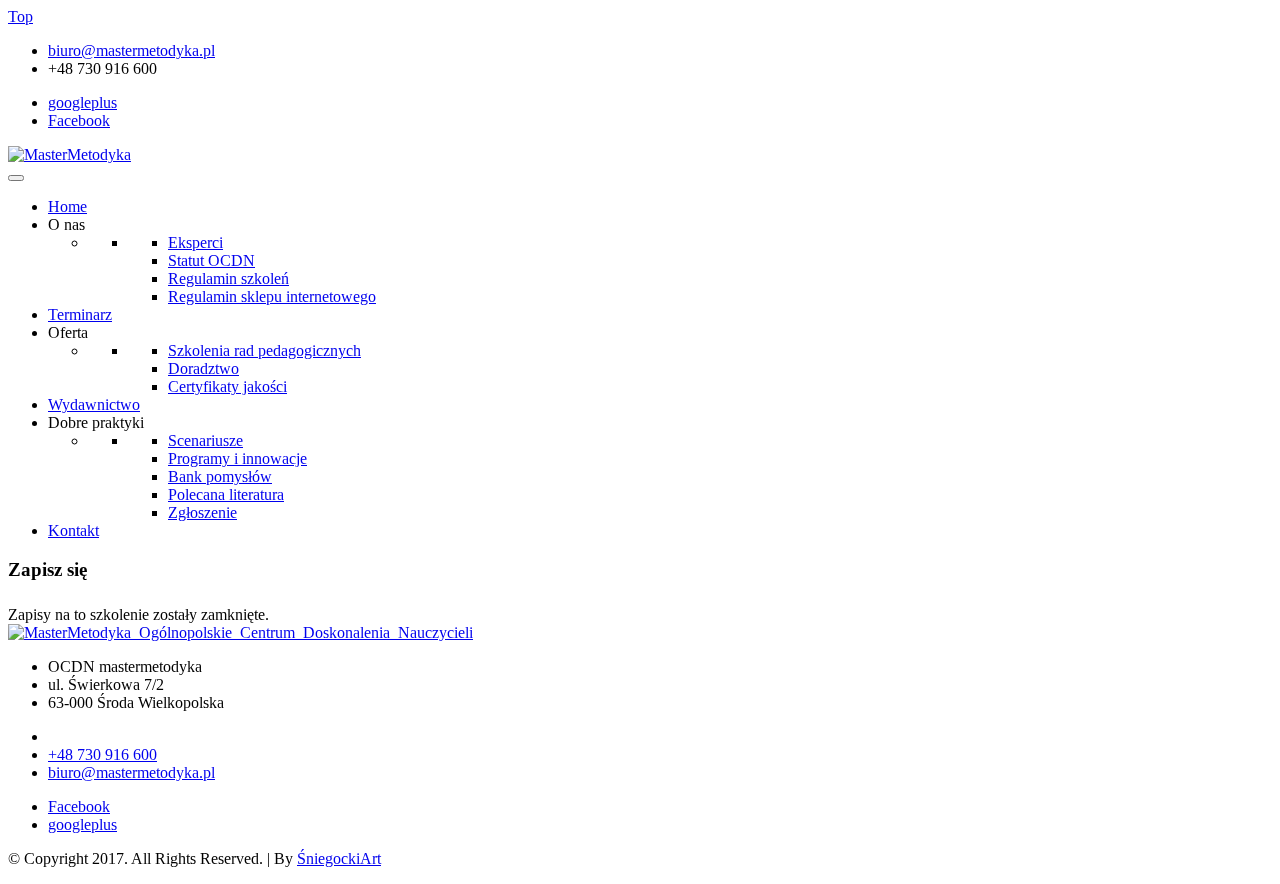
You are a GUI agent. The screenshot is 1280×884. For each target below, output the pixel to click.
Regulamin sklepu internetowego (272, 296)
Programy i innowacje (237, 458)
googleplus (82, 102)
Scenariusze (205, 440)
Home (67, 206)
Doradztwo (203, 368)
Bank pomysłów (220, 476)
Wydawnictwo (94, 404)
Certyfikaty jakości (227, 386)
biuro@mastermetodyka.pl (131, 50)
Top (20, 16)
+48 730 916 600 (102, 754)
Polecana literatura (226, 494)
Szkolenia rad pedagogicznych (264, 350)
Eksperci (195, 242)
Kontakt (73, 530)
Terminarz (80, 314)
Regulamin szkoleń (228, 278)
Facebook (79, 120)
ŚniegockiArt (339, 858)
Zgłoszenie (202, 512)
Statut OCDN (211, 260)
